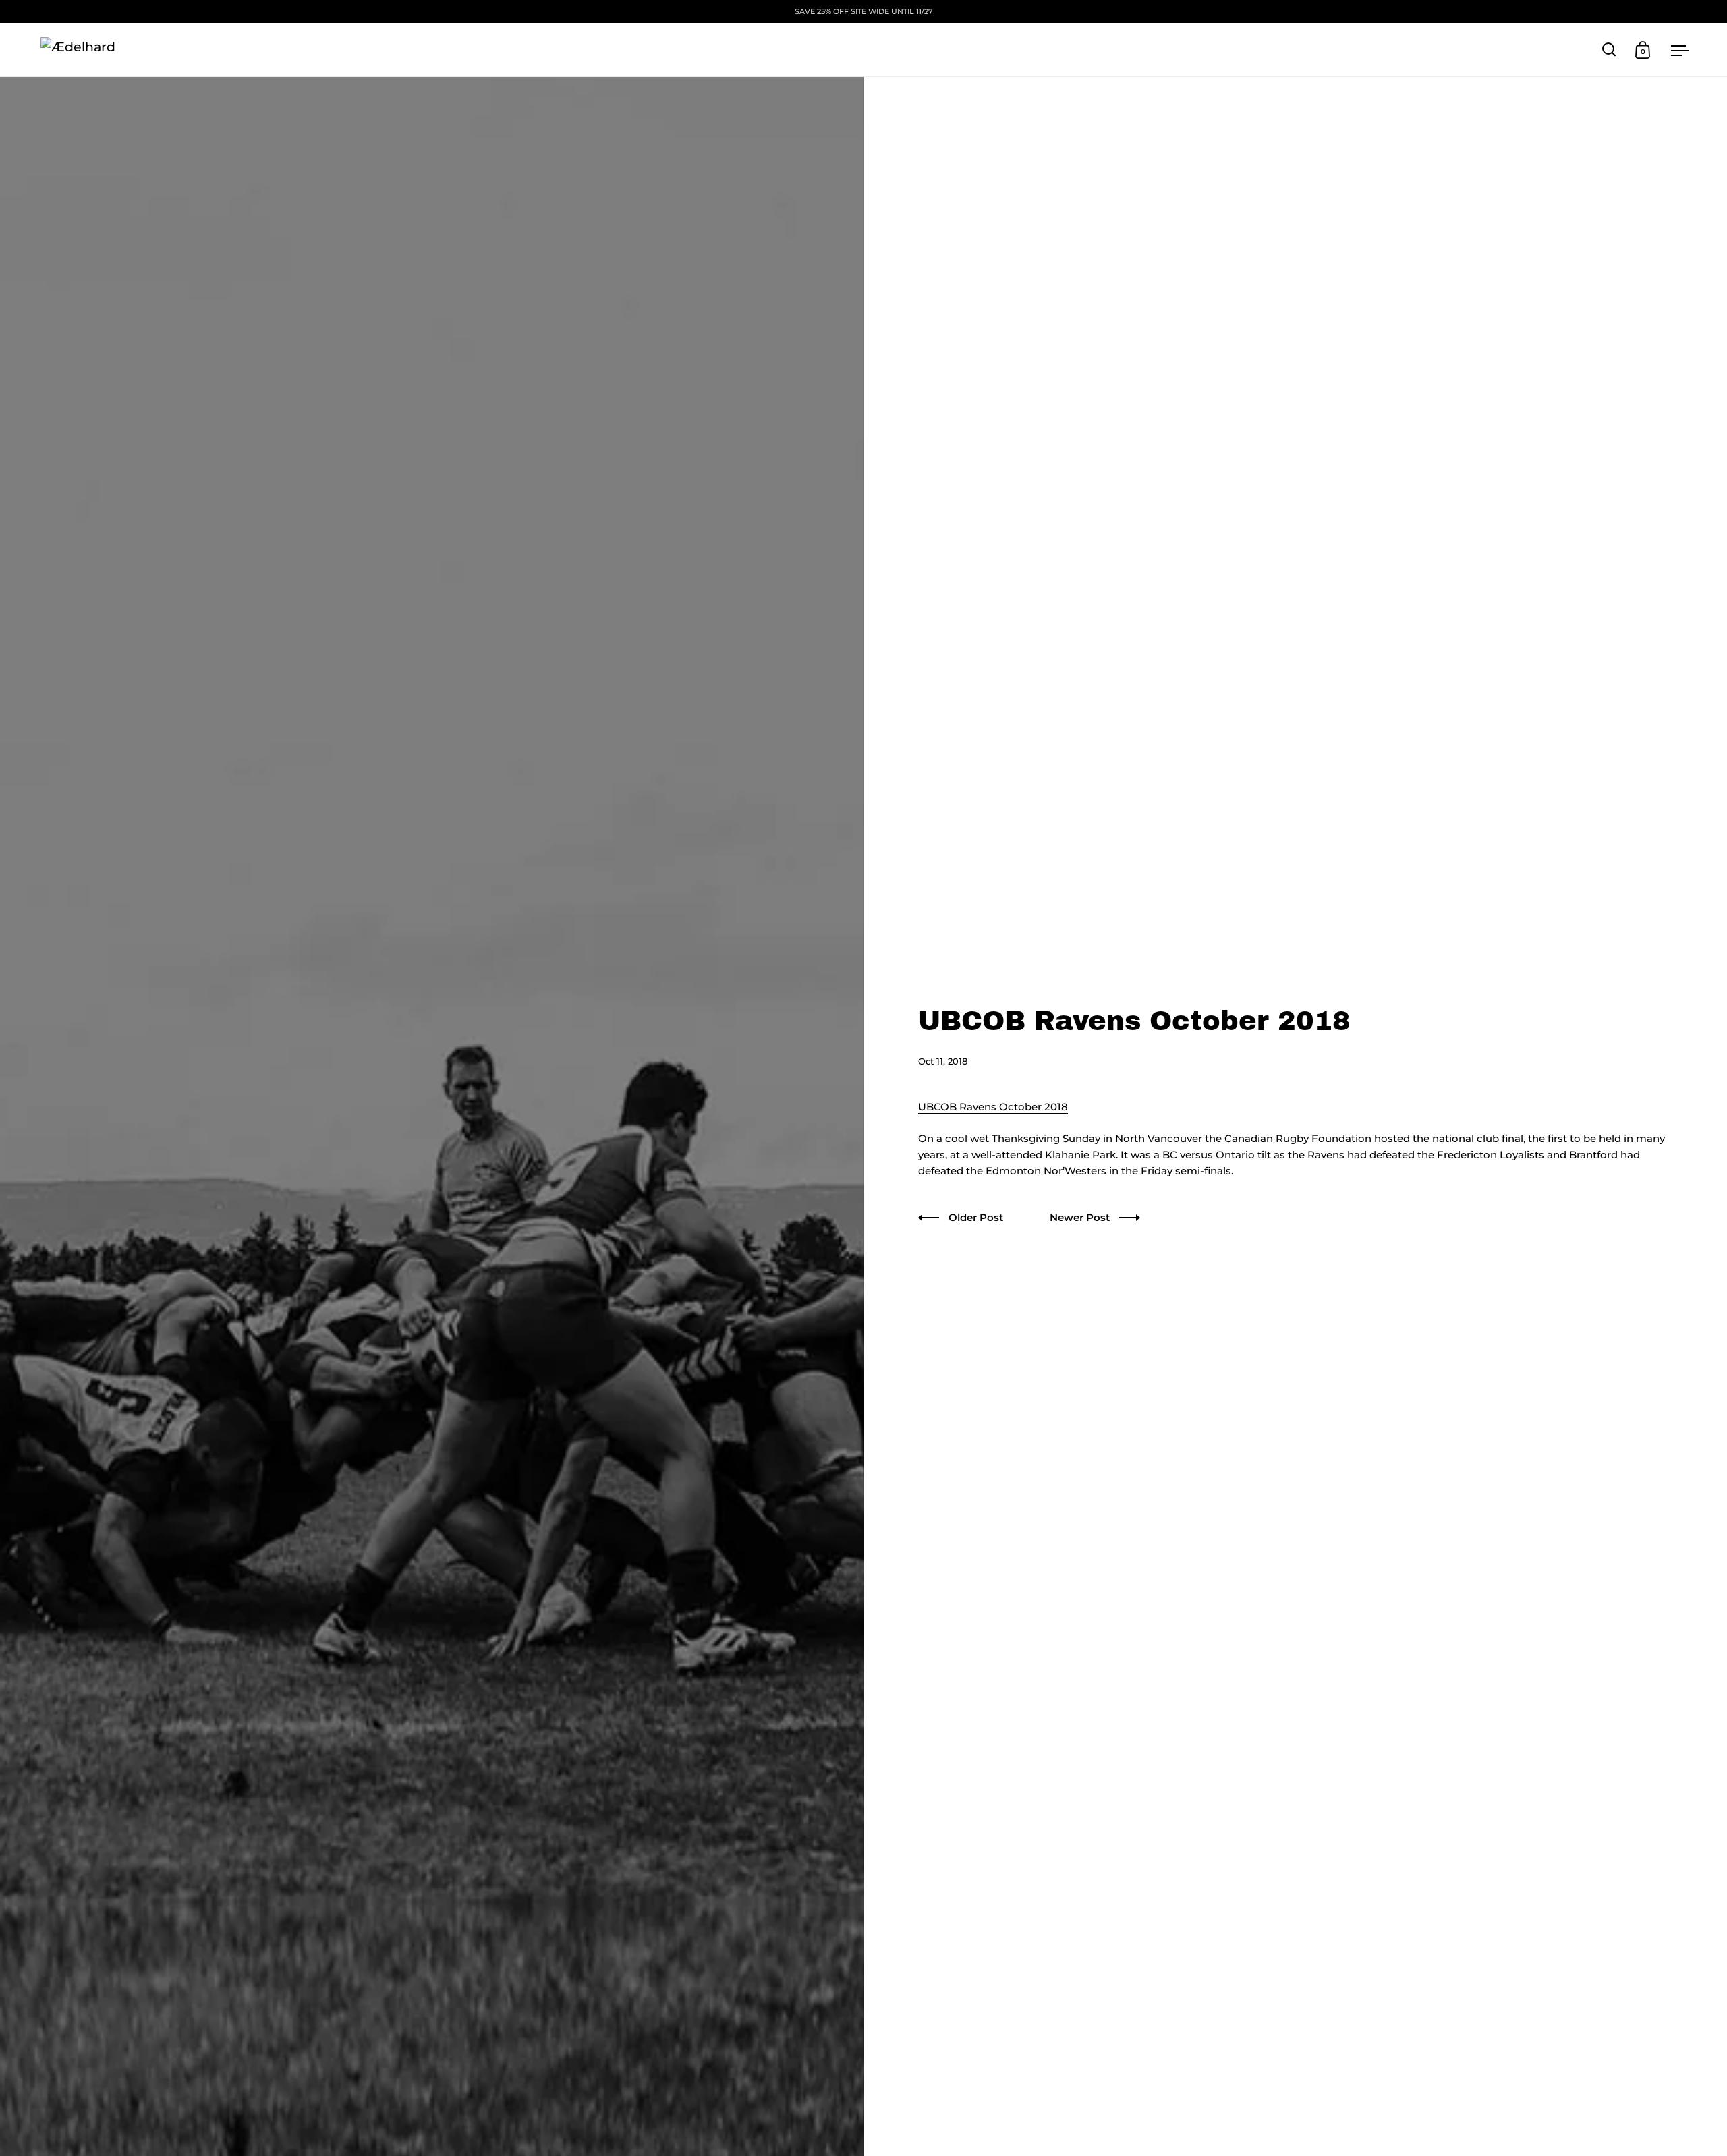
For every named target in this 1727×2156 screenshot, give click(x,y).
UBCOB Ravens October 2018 (993, 1107)
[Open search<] (1609, 50)
